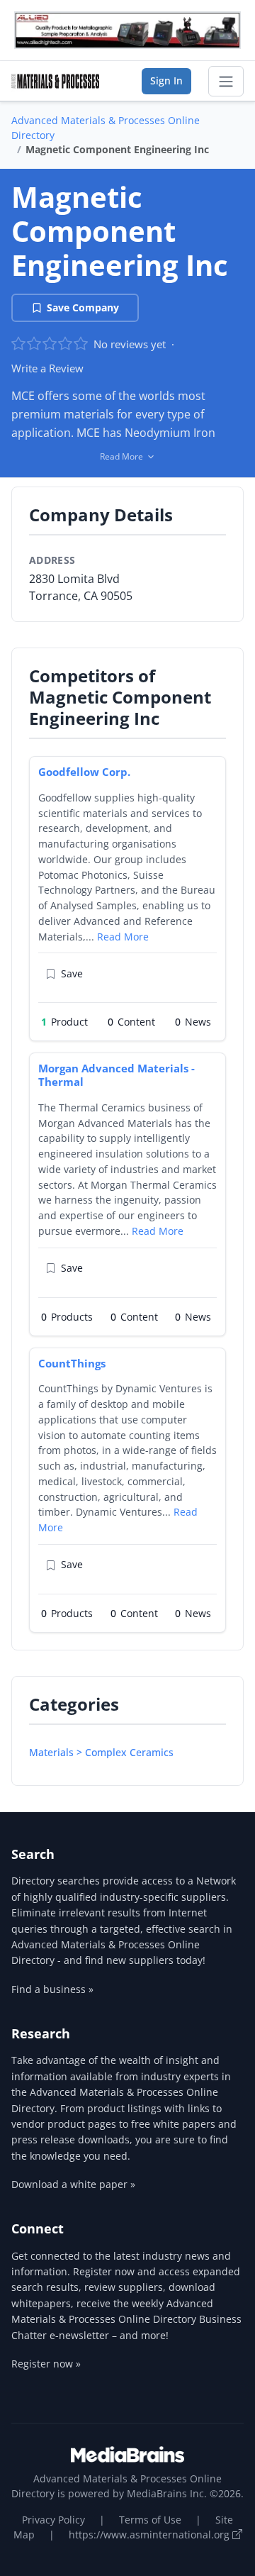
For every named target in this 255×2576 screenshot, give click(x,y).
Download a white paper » (73, 2184)
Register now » (46, 2364)
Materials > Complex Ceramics (101, 1752)
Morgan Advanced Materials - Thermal (117, 1075)
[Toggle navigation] (226, 82)
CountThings (72, 1363)
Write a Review (47, 368)
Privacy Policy (53, 2520)
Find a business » (52, 1989)
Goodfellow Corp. (84, 772)
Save (72, 973)
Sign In (166, 80)
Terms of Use (150, 2520)
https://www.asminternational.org (151, 2535)
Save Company (83, 307)
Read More (123, 937)
